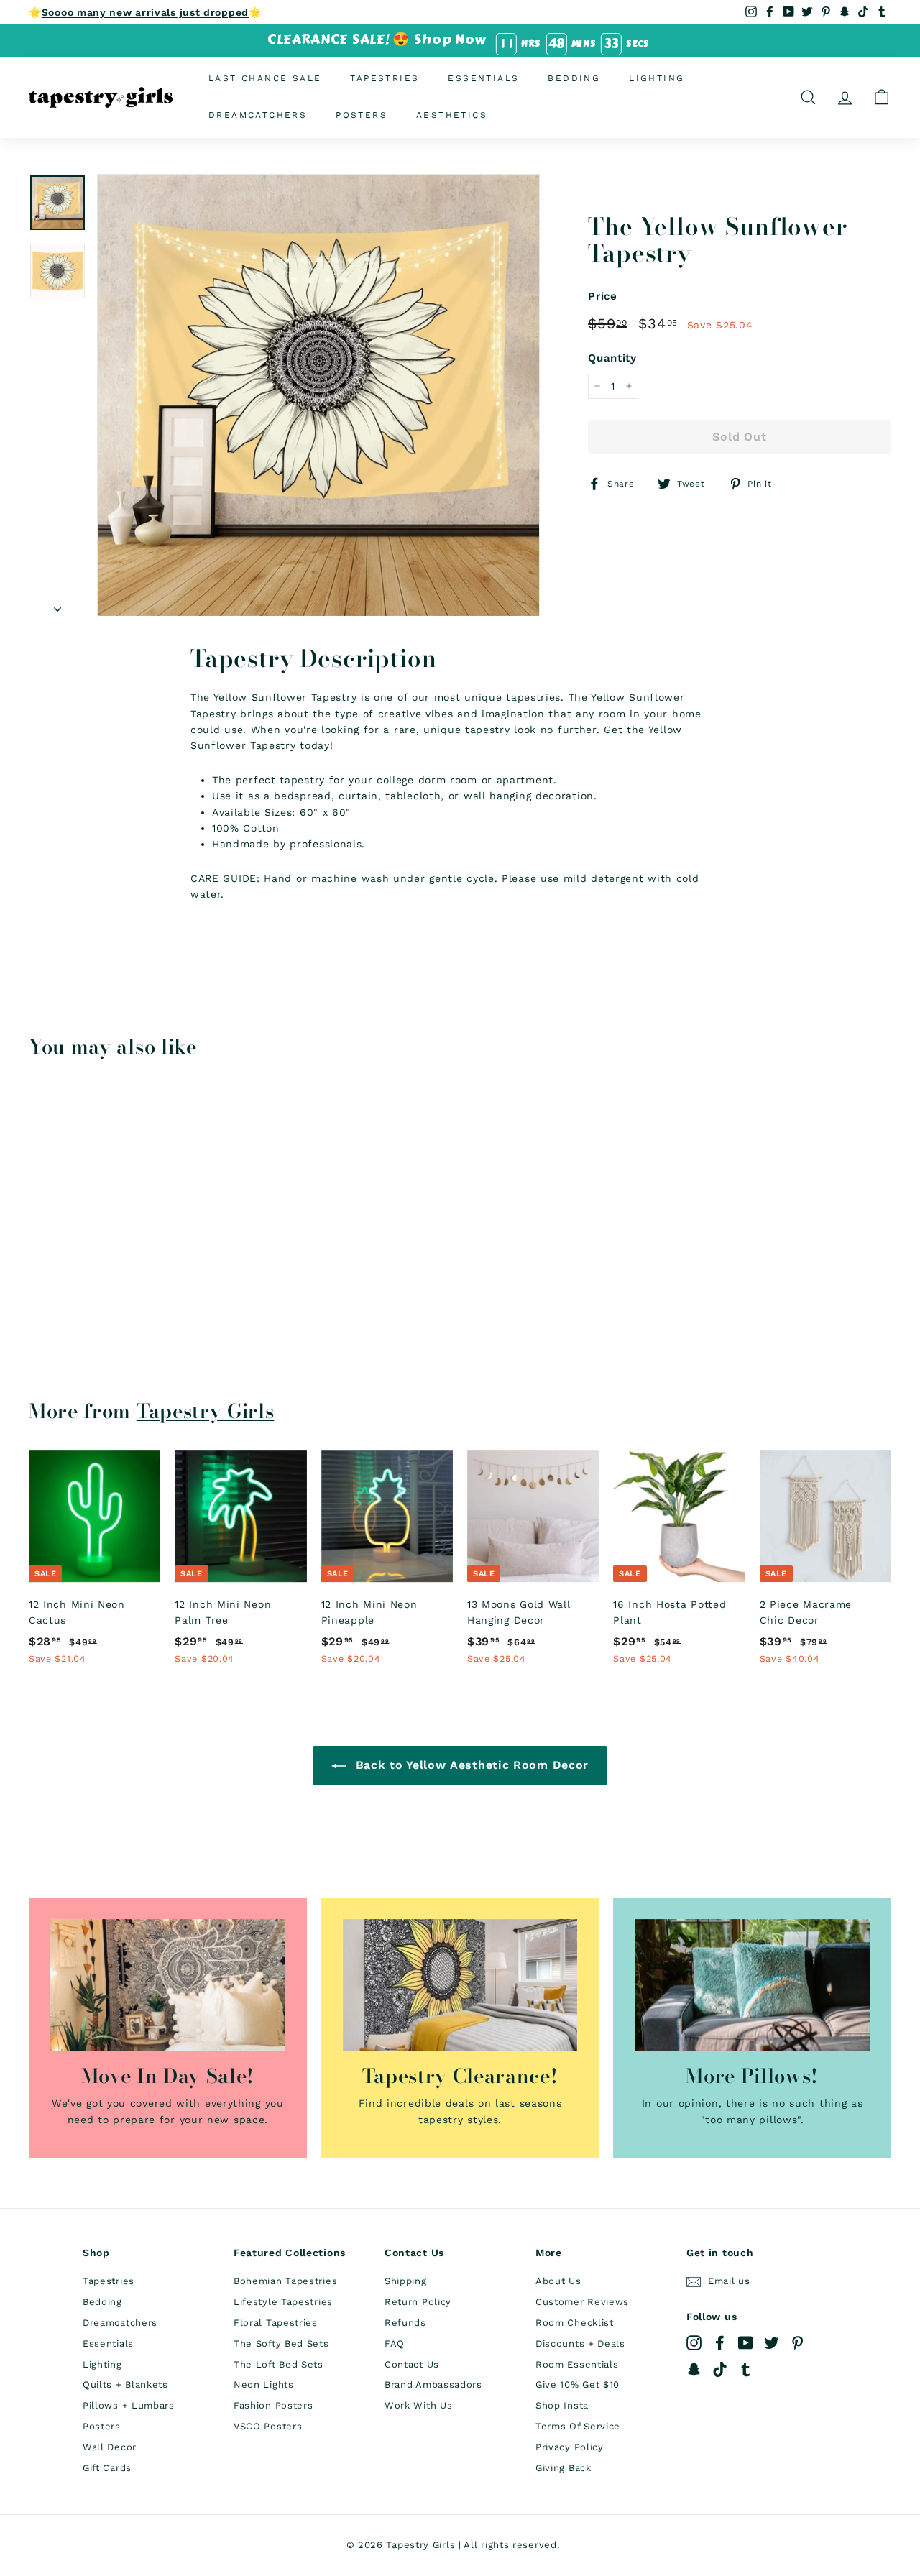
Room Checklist (575, 2323)
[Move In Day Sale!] (168, 1985)
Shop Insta (562, 2405)
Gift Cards (107, 2468)
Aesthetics (452, 115)
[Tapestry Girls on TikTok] (720, 2369)
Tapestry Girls (206, 1411)
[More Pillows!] (752, 1985)
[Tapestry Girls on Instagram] (694, 2343)
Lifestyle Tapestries (283, 2302)
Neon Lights (264, 2384)
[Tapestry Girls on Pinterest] (797, 2343)
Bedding (574, 78)
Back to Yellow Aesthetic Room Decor (470, 1765)
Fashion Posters (273, 2405)
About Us (558, 2281)
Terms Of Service (578, 2426)
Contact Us (412, 2364)
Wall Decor (110, 2447)
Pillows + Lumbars (129, 2405)
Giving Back (563, 2468)
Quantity (612, 358)
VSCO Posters (268, 2426)
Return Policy (418, 2302)
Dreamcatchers (258, 115)
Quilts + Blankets (125, 2384)
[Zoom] (318, 395)
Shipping (406, 2281)
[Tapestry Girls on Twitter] (772, 2343)
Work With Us (418, 2405)
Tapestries (385, 78)
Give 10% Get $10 (578, 2384)
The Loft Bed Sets (279, 2364)
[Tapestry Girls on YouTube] (746, 2343)
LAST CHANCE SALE (265, 78)
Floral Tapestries (276, 2323)
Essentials (483, 78)
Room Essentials (577, 2364)
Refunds (405, 2323)
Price (603, 296)
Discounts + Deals (580, 2343)
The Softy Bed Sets (281, 2343)
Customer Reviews (582, 2302)
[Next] (57, 604)
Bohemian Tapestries (285, 2281)
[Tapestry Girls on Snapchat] (694, 2369)
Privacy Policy (570, 2447)
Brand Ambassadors (433, 2384)
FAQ (395, 2343)
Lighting (657, 78)
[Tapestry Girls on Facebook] (720, 2343)
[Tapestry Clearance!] (460, 1985)
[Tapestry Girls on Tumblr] (746, 2369)
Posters (362, 115)
